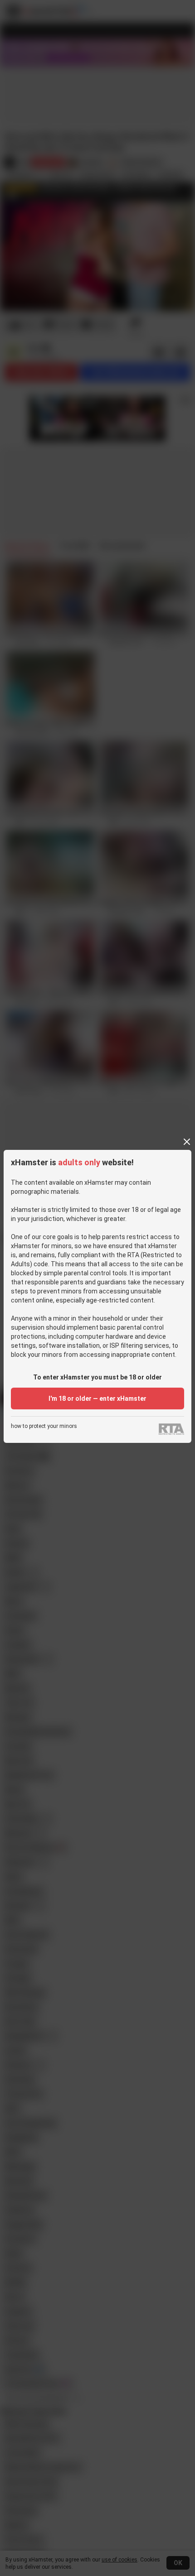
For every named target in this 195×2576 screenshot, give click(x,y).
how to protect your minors (44, 1426)
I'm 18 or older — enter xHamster (97, 1399)
